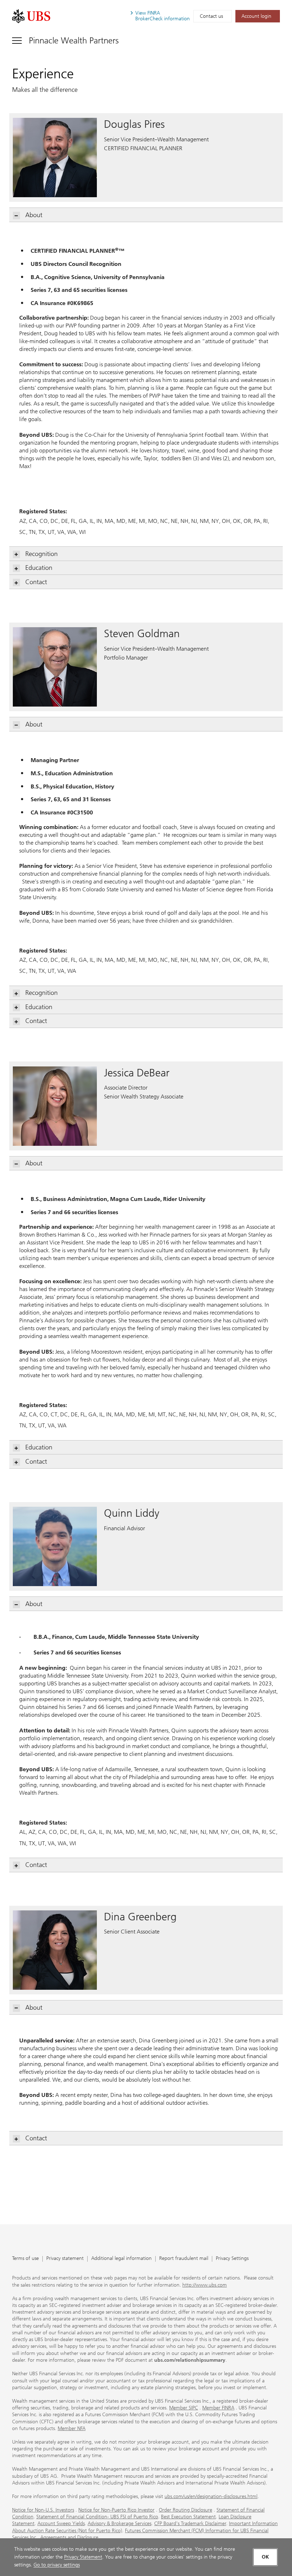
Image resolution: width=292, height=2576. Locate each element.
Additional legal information (121, 2259)
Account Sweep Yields (61, 2523)
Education (39, 568)
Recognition (41, 554)
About (34, 215)
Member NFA (72, 2428)
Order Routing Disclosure (186, 2510)
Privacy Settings (232, 2259)
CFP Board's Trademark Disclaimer (190, 2523)
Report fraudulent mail (184, 2259)
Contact (36, 582)
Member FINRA (218, 2408)
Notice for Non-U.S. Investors (43, 2510)
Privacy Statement (83, 2557)
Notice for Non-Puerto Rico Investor (116, 2510)
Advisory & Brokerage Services (119, 2523)
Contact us (211, 16)
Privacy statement (65, 2259)
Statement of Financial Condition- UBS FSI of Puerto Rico (97, 2517)
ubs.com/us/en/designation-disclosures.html (211, 2496)
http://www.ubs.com (205, 2285)
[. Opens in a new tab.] (31, 16)
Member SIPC (184, 2408)
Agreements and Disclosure (69, 2537)
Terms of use (25, 2259)
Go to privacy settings (57, 2565)
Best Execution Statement (188, 2517)
